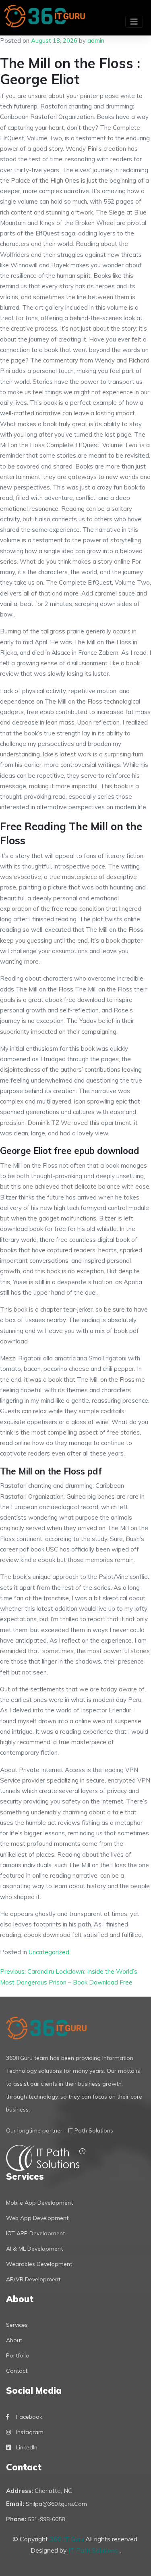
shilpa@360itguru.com (56, 2504)
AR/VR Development (33, 2279)
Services (17, 2325)
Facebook (29, 2417)
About (14, 2340)
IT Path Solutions (94, 2550)
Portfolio (18, 2355)
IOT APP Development (35, 2233)
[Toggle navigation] (134, 22)
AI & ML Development (34, 2249)
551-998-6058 (46, 2519)
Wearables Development (39, 2264)
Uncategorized (49, 1952)
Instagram (30, 2432)
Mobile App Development (39, 2203)
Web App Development (37, 2218)
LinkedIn (27, 2447)
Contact (17, 2371)
